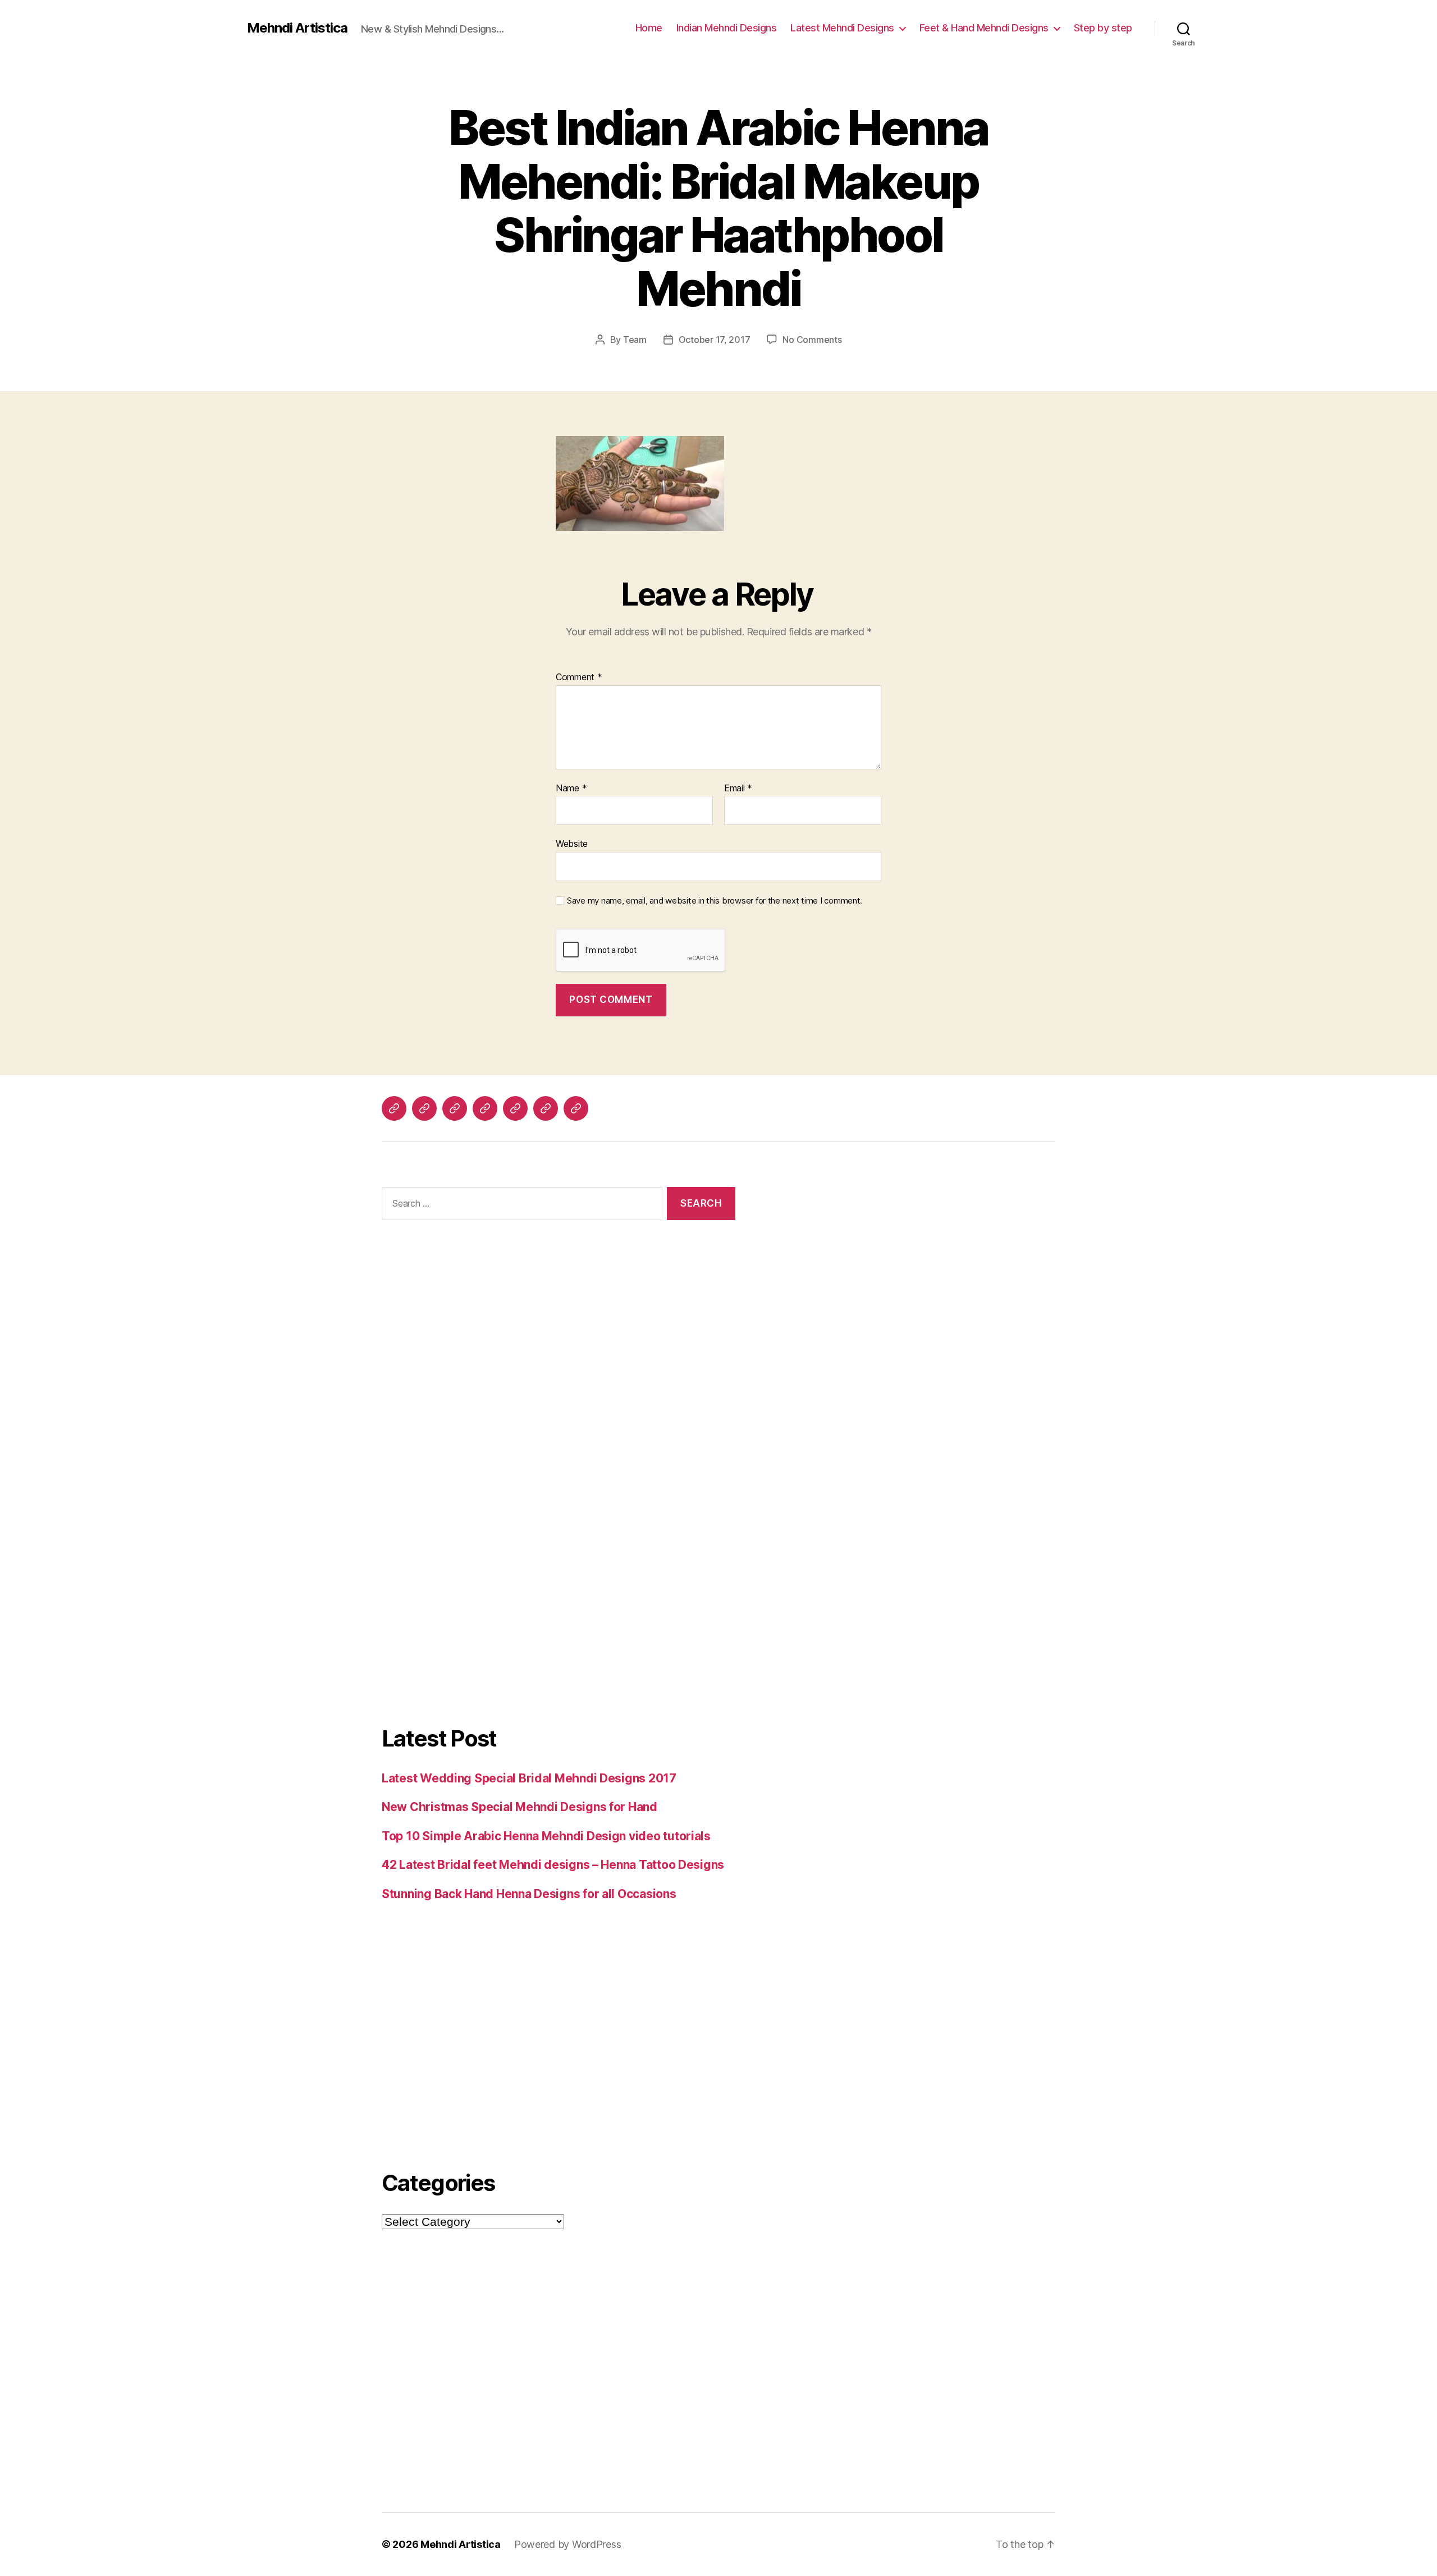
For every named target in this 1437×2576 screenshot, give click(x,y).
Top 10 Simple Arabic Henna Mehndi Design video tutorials (546, 1836)
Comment (579, 677)
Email (738, 789)
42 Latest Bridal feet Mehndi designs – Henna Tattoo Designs (553, 1865)
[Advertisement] (559, 1362)
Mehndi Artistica (297, 28)
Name (571, 789)
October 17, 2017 (715, 340)
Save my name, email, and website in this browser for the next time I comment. (715, 901)
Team (635, 340)
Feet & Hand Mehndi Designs (984, 28)
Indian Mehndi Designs (727, 28)
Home (649, 28)
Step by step (1103, 28)
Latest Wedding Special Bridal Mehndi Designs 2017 (529, 1778)
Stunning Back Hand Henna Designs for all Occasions (529, 1894)
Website (572, 844)
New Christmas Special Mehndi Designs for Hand (520, 1807)
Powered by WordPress (568, 2544)
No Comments (812, 340)
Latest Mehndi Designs (842, 28)
